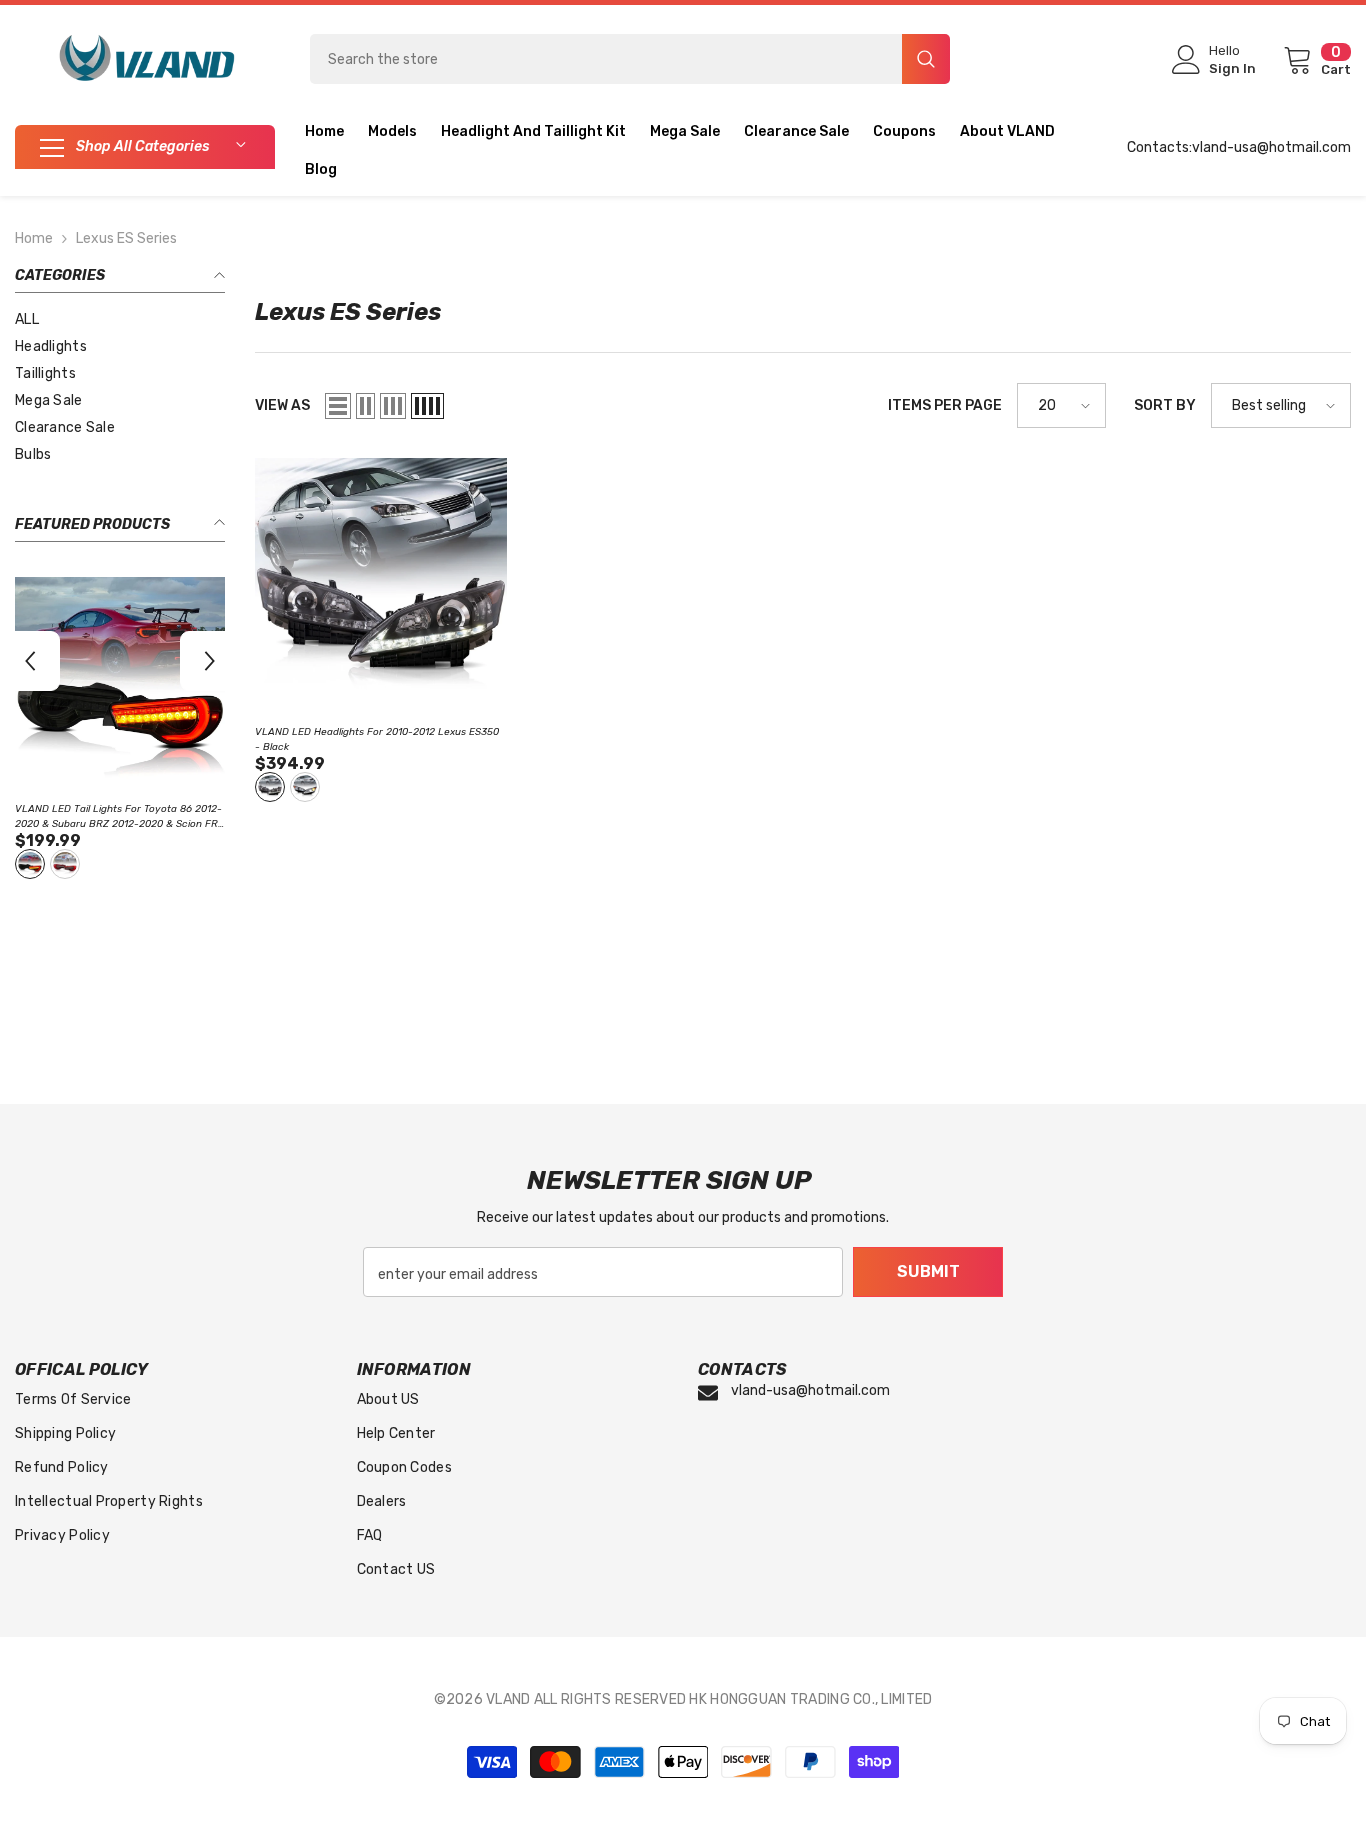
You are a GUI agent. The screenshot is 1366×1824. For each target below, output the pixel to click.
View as (282, 405)
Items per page (945, 405)
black (270, 787)
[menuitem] (120, 319)
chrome (305, 787)
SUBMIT (928, 1271)
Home (34, 238)
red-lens (65, 864)
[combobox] (606, 59)
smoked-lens (30, 864)
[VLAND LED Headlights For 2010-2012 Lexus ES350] (381, 584)
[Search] (630, 59)
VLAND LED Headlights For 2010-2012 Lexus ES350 (377, 739)
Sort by (1165, 405)
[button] (30, 661)
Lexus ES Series (126, 238)
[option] (120, 730)
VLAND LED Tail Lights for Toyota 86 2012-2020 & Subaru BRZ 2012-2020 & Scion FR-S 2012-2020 (119, 817)
